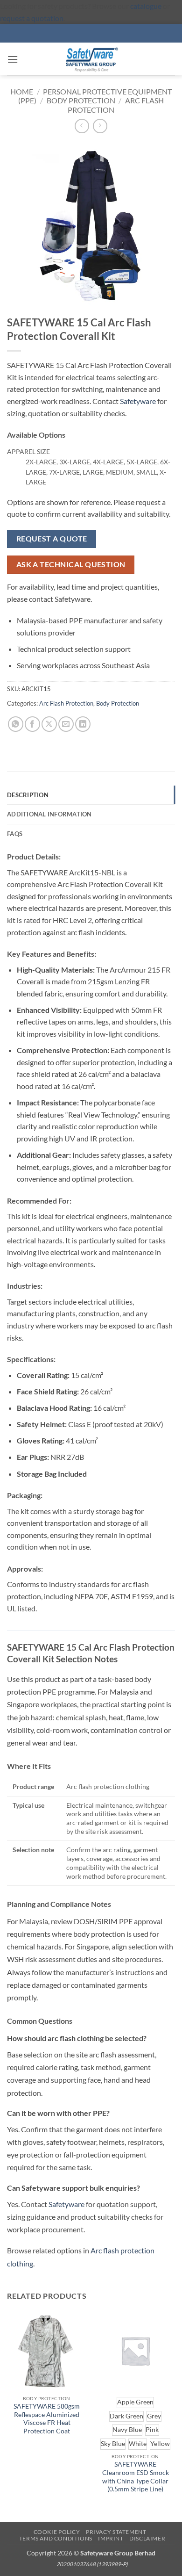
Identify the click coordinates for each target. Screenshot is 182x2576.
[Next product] (82, 126)
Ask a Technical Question (71, 564)
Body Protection (81, 100)
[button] (13, 59)
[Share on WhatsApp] (16, 724)
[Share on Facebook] (32, 724)
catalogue (146, 6)
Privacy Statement (116, 2532)
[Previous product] (100, 126)
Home (22, 91)
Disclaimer (147, 2538)
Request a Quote (52, 539)
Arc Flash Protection (66, 703)
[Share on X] (49, 724)
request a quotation (32, 18)
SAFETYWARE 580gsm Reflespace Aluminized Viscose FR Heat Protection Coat (47, 2419)
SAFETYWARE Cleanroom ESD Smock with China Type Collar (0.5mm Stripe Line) (136, 2477)
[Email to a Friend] (66, 724)
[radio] (135, 2403)
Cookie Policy (57, 2532)
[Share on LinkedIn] (83, 724)
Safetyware (138, 401)
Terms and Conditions (56, 2538)
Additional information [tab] (49, 814)
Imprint (111, 2538)
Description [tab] (28, 795)
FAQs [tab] (15, 834)
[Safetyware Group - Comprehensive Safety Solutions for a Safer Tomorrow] (91, 59)
